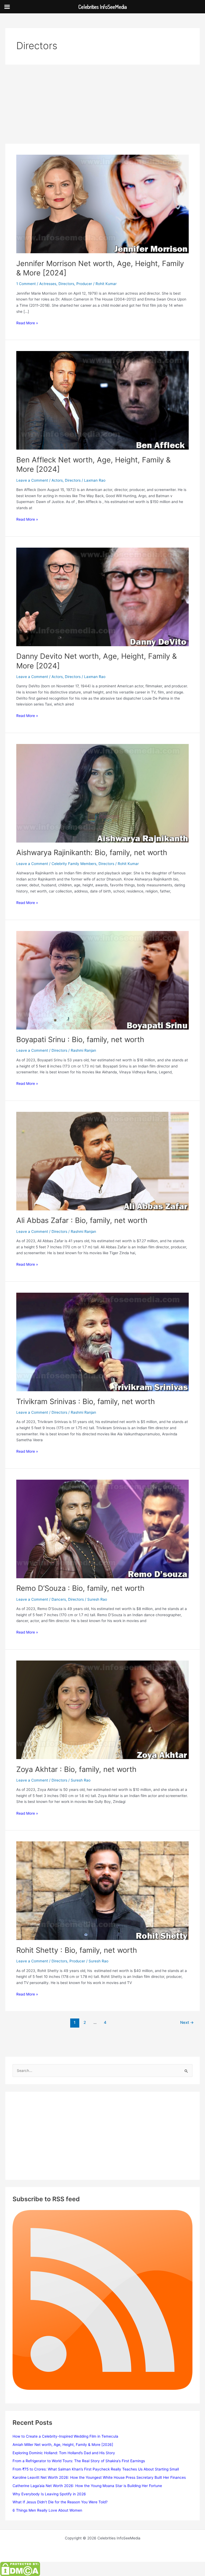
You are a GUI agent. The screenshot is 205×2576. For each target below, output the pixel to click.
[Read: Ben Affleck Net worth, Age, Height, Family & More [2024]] (102, 400)
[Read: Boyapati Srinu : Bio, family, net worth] (102, 980)
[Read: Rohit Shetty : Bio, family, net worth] (102, 1890)
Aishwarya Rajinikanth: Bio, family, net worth (92, 852)
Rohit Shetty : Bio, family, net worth (77, 1950)
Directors (66, 284)
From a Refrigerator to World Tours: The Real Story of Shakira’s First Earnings (79, 2461)
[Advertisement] (102, 104)
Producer (84, 284)
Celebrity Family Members (74, 864)
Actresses (48, 284)
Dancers (59, 1599)
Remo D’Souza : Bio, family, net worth (80, 1588)
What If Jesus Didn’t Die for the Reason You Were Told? (60, 2502)
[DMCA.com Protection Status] (20, 2569)
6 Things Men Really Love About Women (47, 2510)
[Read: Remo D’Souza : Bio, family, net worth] (102, 1529)
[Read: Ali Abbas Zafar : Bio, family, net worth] (102, 1161)
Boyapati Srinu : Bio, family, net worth (80, 1039)
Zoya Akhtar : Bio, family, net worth (76, 1769)
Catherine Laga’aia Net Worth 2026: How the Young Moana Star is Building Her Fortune (87, 2486)
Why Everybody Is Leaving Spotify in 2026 (49, 2494)
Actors (57, 480)
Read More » (27, 323)
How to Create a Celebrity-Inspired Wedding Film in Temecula (65, 2436)
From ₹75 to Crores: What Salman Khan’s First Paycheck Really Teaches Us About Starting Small (96, 2469)
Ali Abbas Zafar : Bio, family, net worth (82, 1220)
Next (187, 2022)
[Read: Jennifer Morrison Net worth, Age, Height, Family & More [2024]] (102, 204)
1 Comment (26, 284)
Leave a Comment (32, 480)
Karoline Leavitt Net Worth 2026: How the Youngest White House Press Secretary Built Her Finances (99, 2477)
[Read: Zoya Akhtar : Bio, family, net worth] (102, 1709)
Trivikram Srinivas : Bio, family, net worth (86, 1401)
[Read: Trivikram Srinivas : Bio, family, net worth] (102, 1342)
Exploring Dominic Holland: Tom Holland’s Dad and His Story (64, 2453)
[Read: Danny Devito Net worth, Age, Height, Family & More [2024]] (102, 597)
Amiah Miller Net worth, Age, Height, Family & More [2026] (63, 2445)
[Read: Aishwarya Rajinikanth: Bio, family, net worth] (102, 793)
